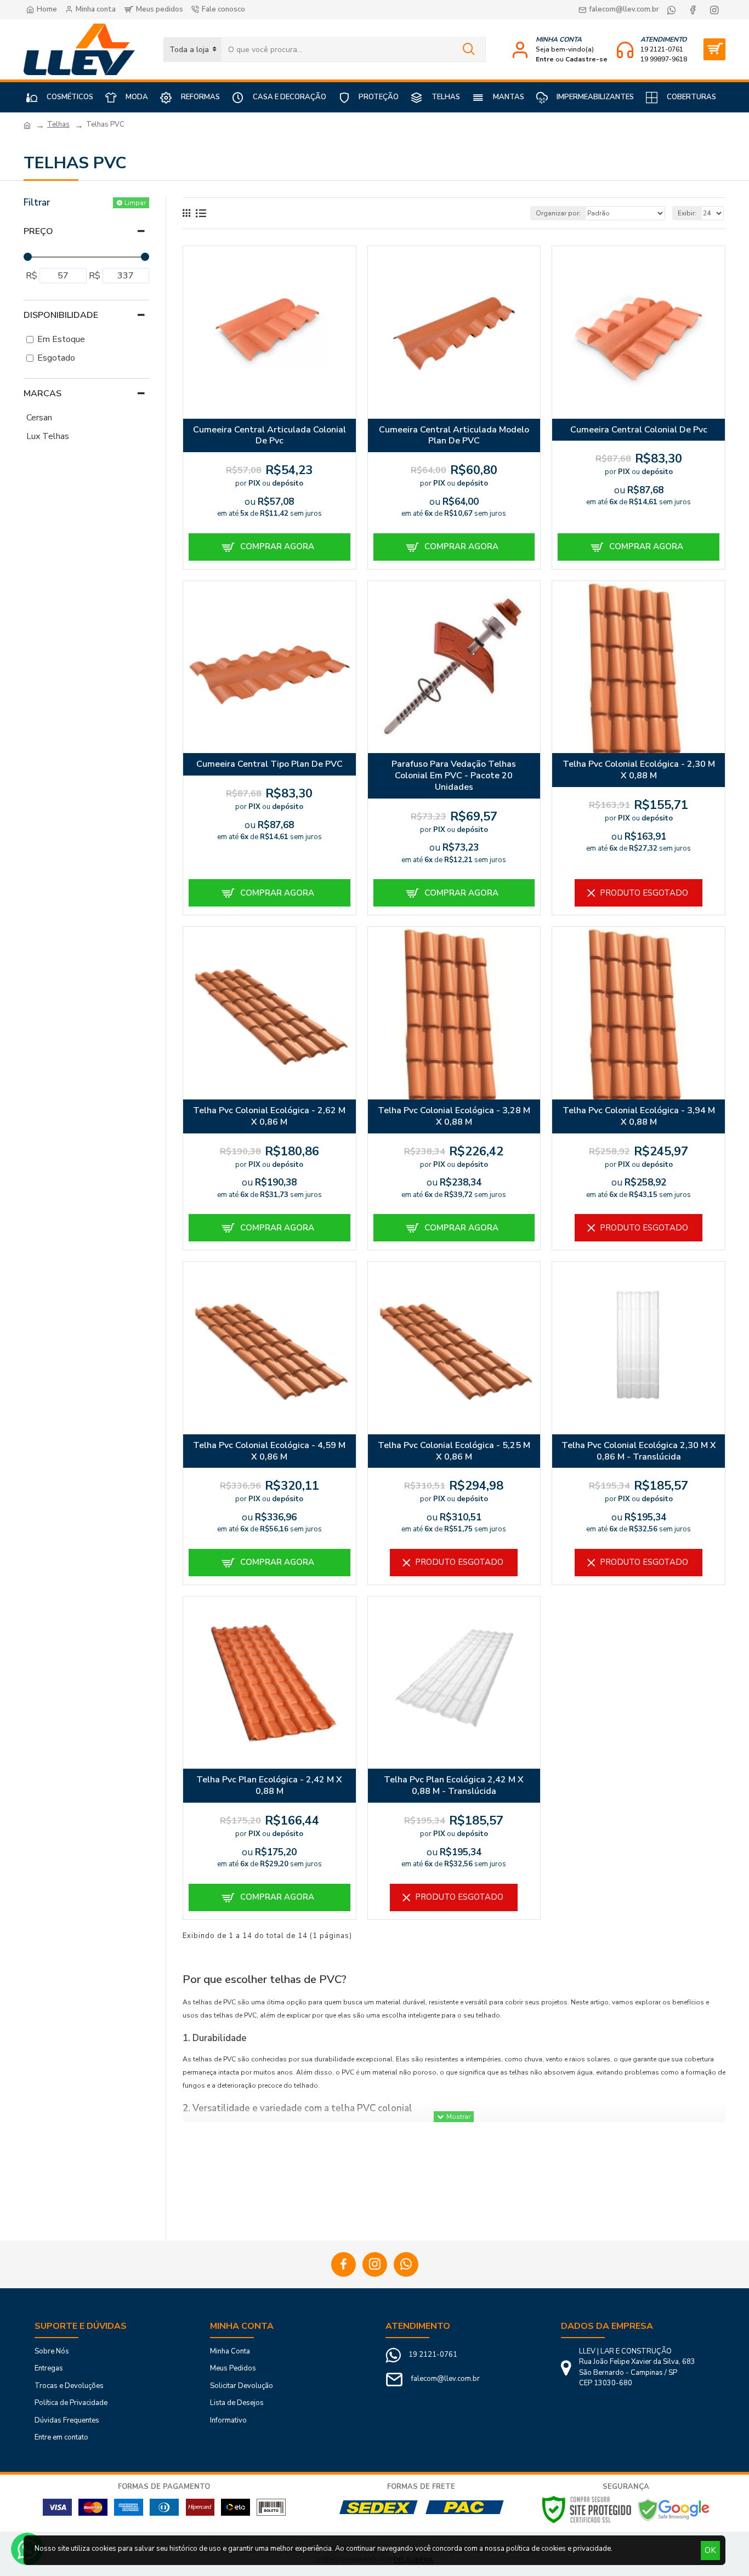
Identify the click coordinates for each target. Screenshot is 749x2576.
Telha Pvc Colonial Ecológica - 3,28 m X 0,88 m (454, 1116)
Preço (38, 231)
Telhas (58, 124)
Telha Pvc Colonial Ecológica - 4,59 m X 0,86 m (269, 1451)
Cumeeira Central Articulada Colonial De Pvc (269, 436)
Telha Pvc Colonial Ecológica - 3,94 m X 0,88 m (639, 1116)
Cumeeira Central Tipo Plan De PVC (269, 764)
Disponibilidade (61, 315)
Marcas (42, 394)
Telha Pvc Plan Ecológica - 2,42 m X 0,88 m (269, 1786)
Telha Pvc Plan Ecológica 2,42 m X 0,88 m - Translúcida (454, 1786)
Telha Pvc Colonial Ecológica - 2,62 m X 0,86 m (269, 1116)
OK (710, 2550)
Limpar (135, 203)
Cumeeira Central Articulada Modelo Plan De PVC (454, 436)
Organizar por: (558, 213)
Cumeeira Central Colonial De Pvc (639, 430)
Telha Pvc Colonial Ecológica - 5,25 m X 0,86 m (454, 1451)
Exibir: (687, 213)
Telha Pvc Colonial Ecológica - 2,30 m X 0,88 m (639, 770)
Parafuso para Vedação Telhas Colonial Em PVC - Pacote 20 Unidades (454, 776)
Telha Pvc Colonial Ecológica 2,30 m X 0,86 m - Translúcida (639, 1451)
